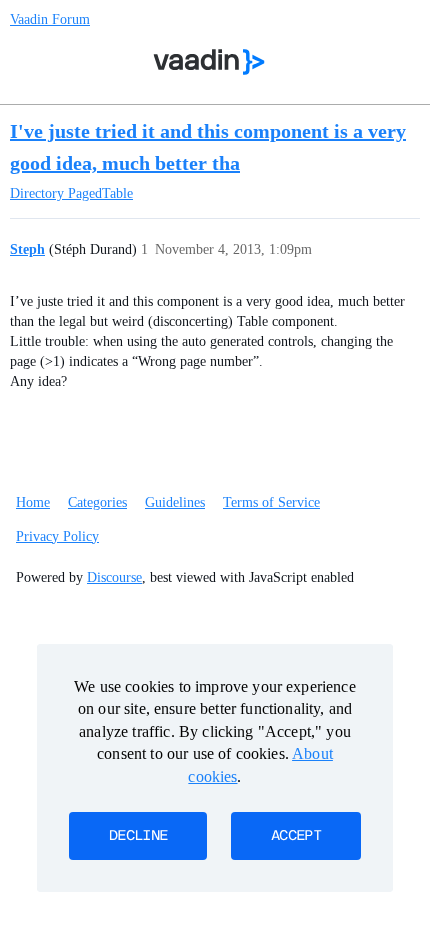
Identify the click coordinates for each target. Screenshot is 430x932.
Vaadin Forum (50, 19)
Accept (296, 836)
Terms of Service (271, 502)
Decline (138, 836)
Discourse (114, 577)
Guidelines (175, 502)
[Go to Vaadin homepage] (209, 62)
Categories (97, 502)
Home (33, 502)
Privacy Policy (57, 536)
